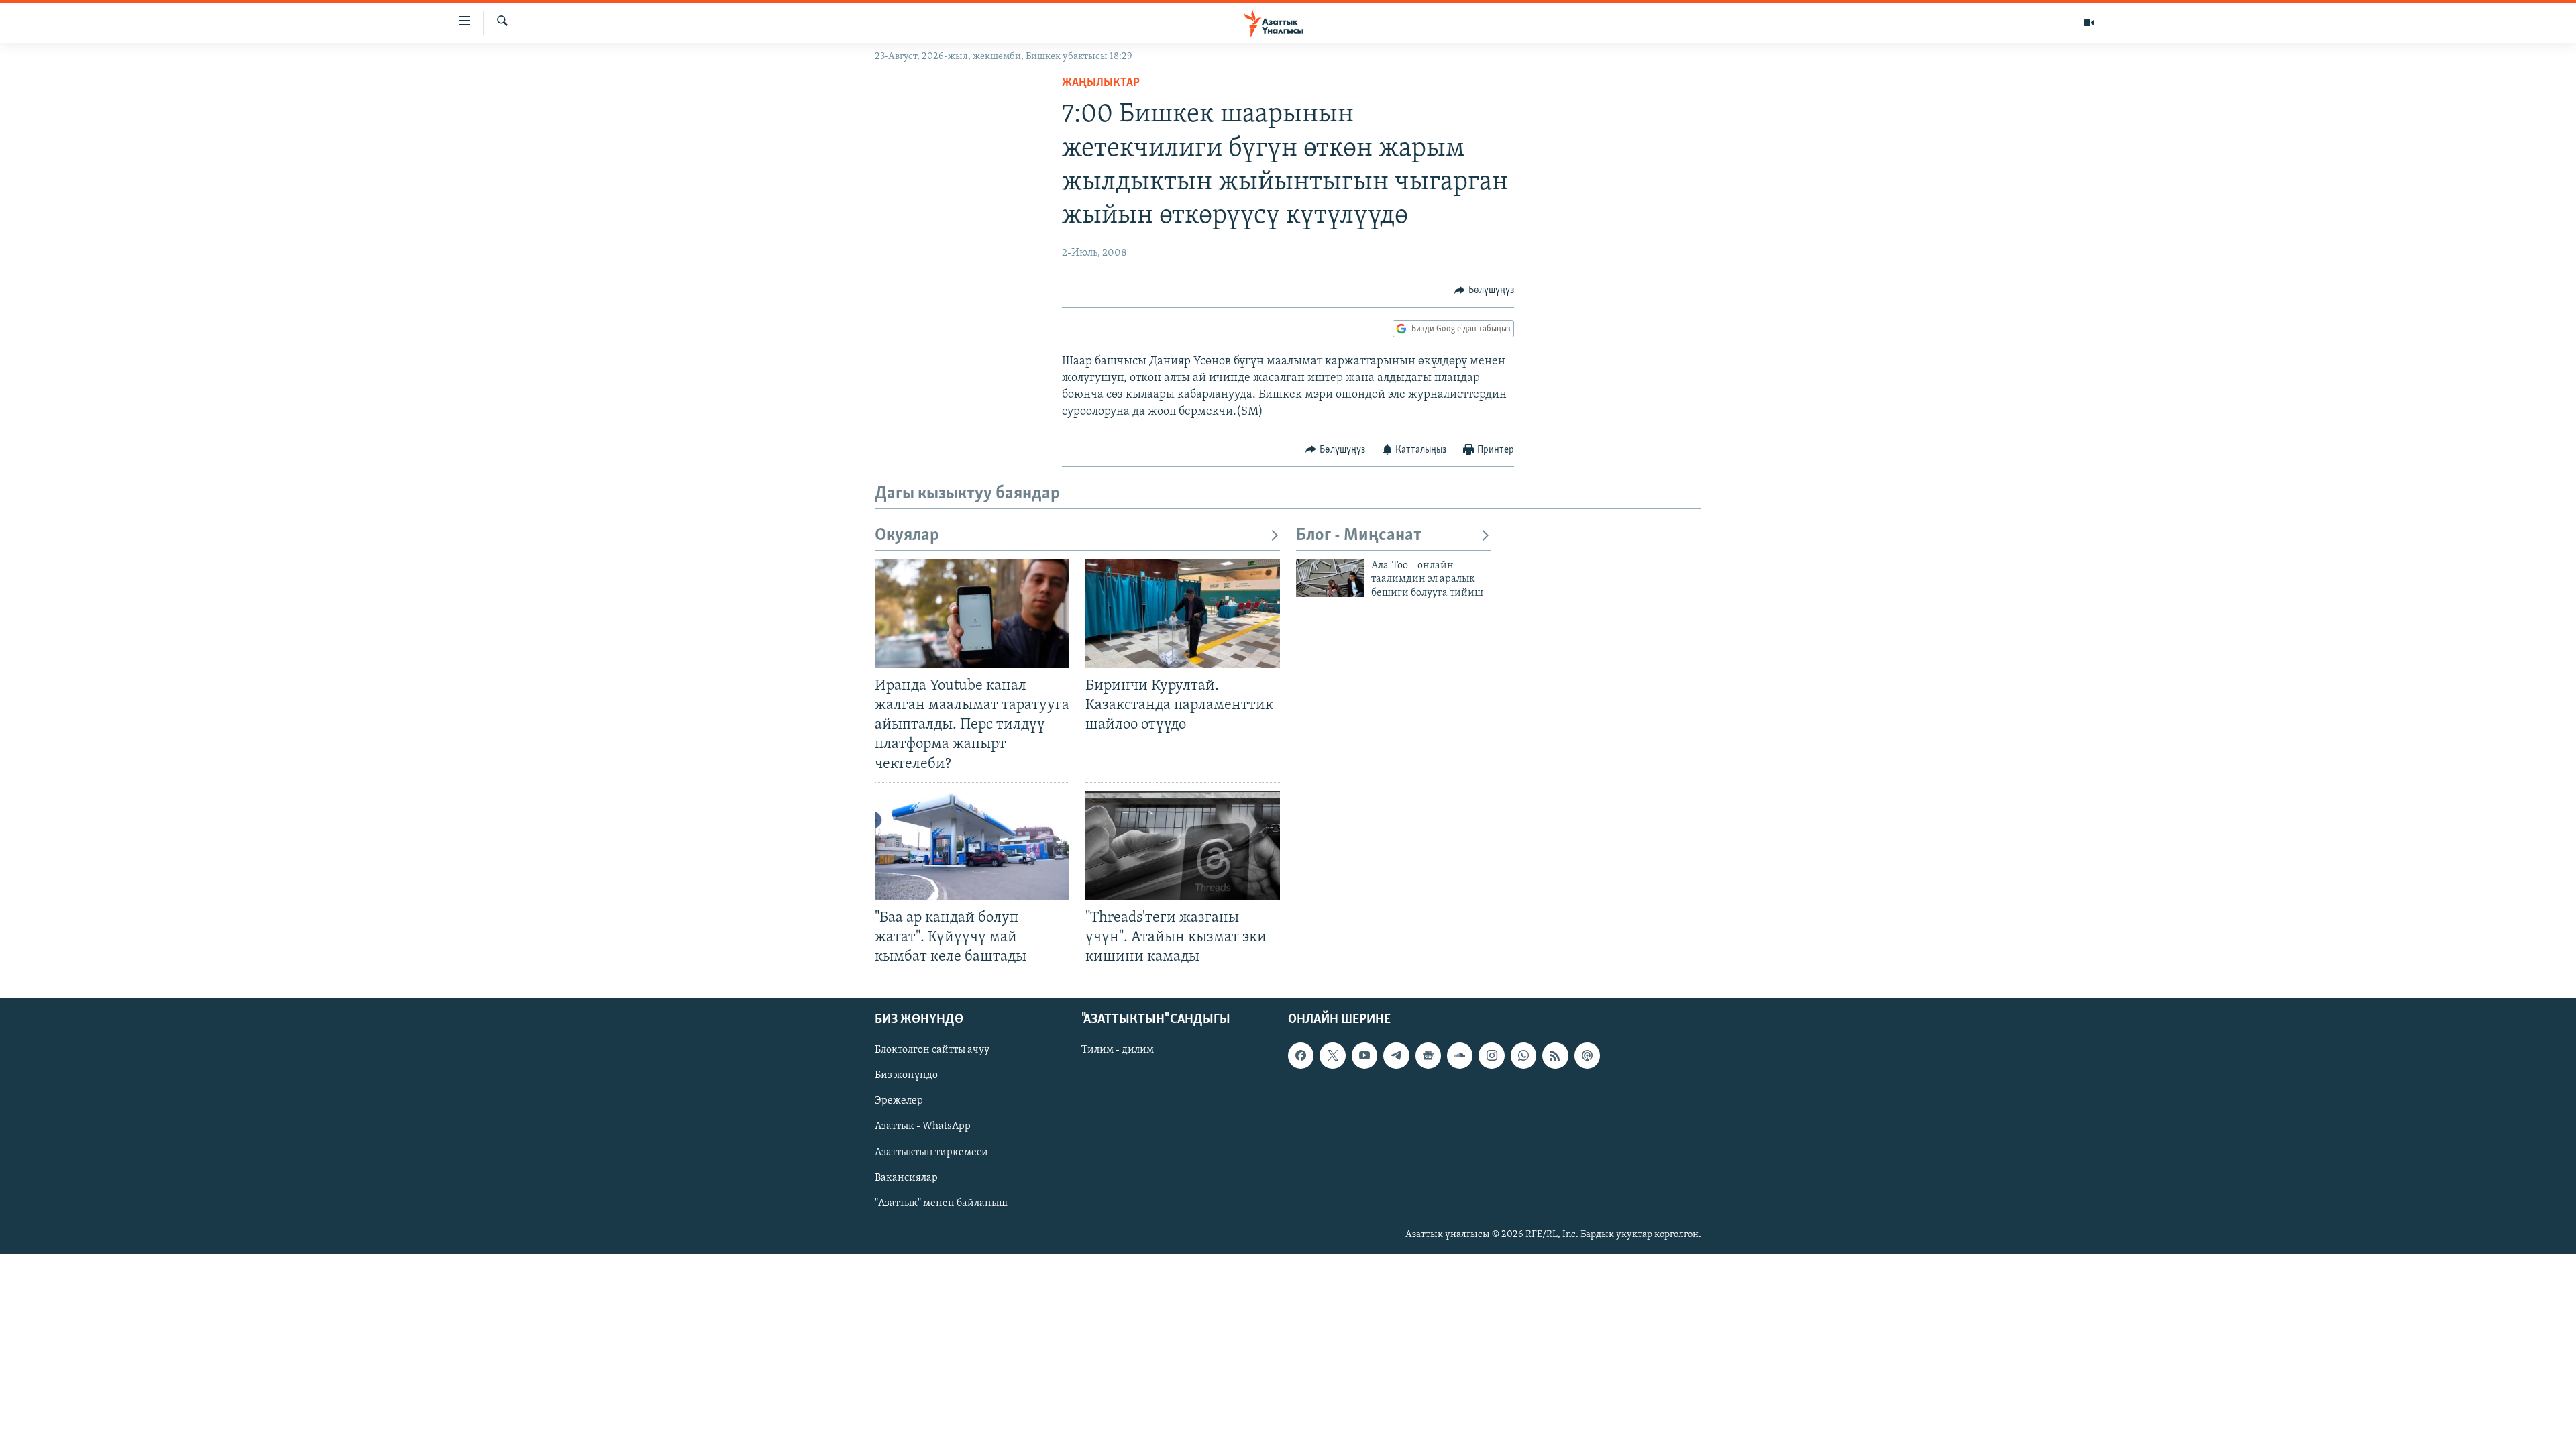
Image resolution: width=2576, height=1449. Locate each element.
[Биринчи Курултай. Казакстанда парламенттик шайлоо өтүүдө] (1183, 613)
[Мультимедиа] (2089, 23)
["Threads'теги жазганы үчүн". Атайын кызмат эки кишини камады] (1183, 846)
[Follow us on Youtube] (1364, 1056)
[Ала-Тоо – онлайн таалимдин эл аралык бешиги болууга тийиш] (1330, 578)
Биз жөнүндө (906, 1076)
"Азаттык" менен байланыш (941, 1203)
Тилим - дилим (1118, 1051)
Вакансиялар (906, 1178)
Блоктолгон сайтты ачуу (932, 1051)
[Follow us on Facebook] (1301, 1056)
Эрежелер (899, 1102)
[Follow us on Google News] (1428, 1056)
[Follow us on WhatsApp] (1523, 1056)
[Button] (1484, 290)
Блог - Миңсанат (1359, 536)
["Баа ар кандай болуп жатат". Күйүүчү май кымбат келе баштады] (972, 846)
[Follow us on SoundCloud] (1460, 1056)
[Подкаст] (1587, 1056)
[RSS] (1555, 1056)
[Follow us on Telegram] (1396, 1056)
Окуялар (907, 536)
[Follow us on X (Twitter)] (1332, 1056)
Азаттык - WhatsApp (923, 1127)
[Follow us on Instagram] (1491, 1056)
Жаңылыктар (1101, 83)
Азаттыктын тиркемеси (931, 1152)
